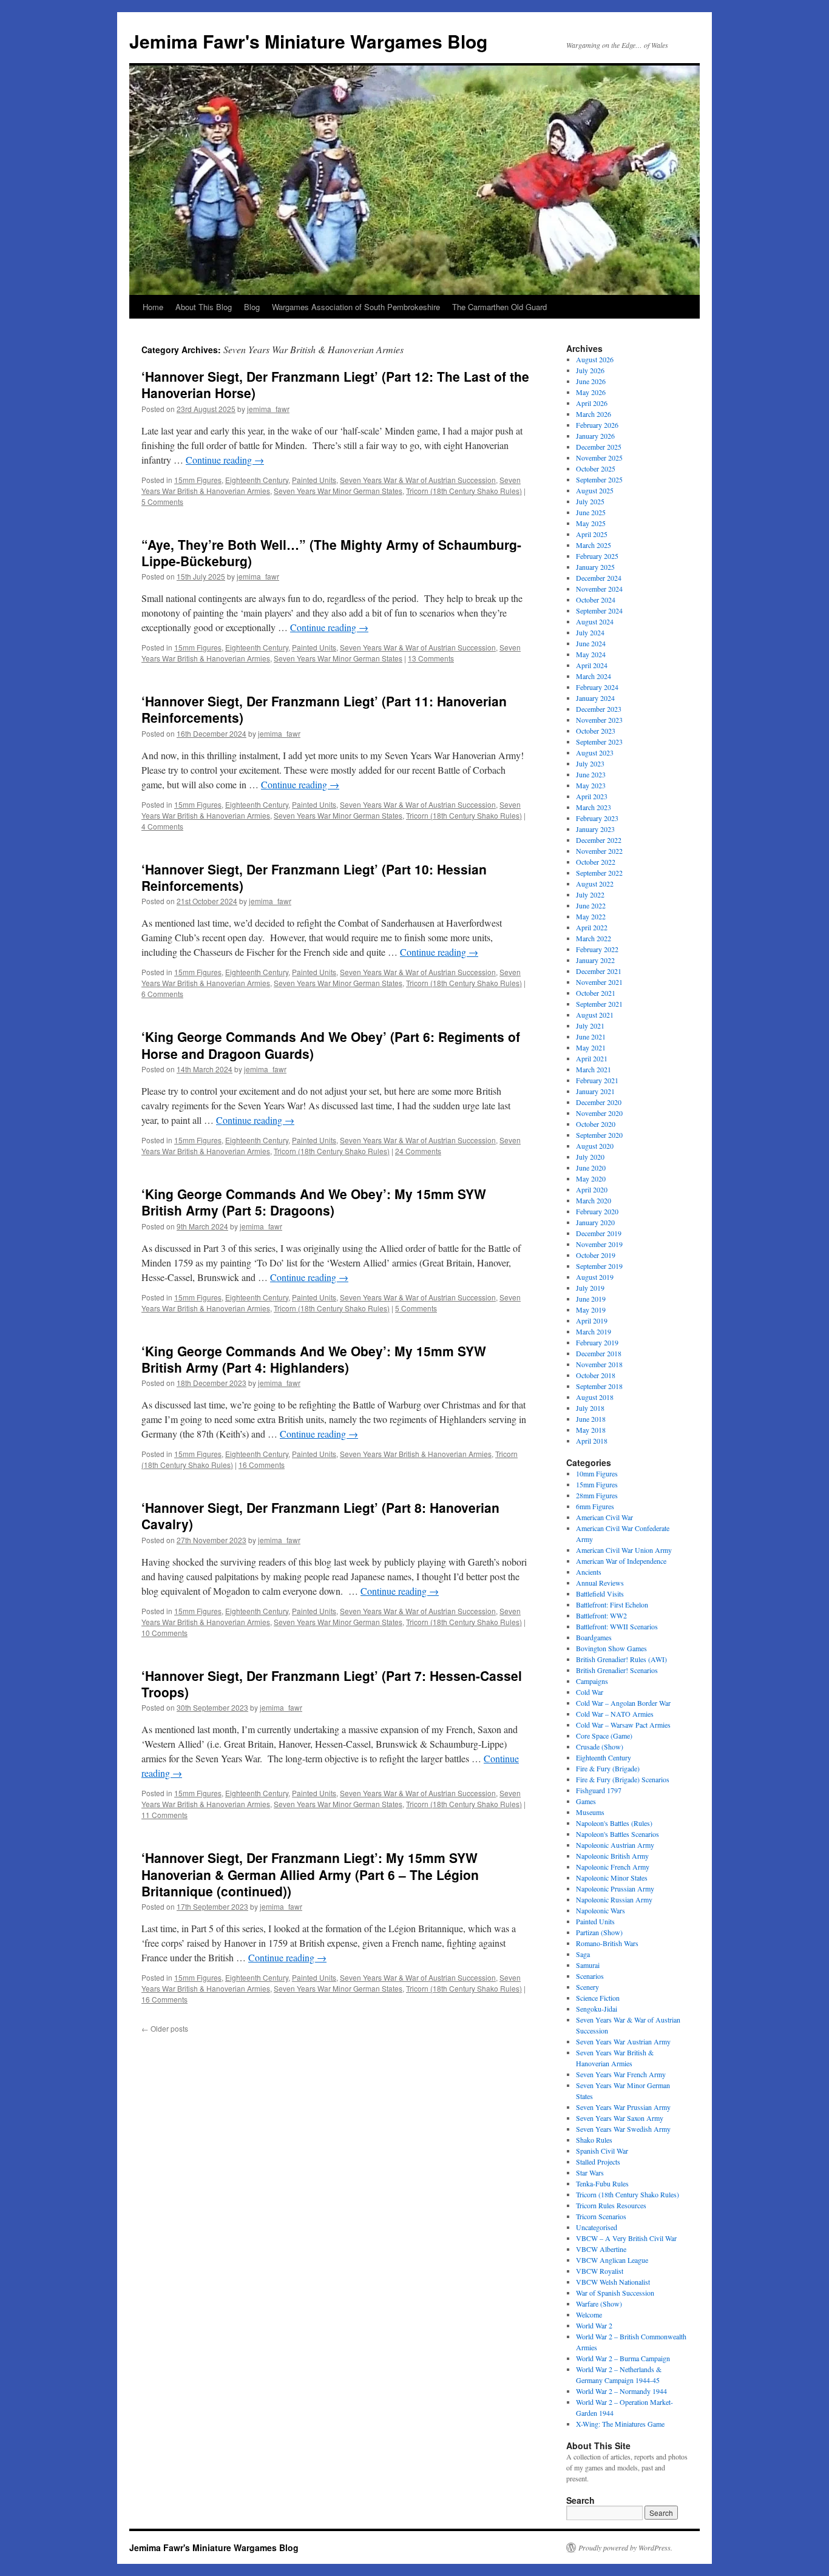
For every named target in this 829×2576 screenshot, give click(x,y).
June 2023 (591, 774)
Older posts (165, 2028)
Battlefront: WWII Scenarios (617, 1626)
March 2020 (594, 1200)
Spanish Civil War (602, 2151)
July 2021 (590, 1026)
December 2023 (599, 709)
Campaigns (592, 1681)
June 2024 (591, 643)
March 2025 (594, 545)
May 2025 (591, 523)
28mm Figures (597, 1495)
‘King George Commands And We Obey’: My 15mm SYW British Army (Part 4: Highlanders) (314, 1359)
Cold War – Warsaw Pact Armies (623, 1725)
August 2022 (595, 884)
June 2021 (591, 1036)
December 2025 (599, 447)
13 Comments (431, 658)
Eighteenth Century (257, 480)
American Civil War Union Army (624, 1550)
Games (586, 1801)
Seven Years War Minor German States (338, 491)
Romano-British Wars (607, 1943)
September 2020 (599, 1135)
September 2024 (599, 610)
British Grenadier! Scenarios (617, 1670)
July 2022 (590, 894)
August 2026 (595, 359)
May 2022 (591, 916)
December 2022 (599, 840)
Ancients (589, 1572)
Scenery (587, 1987)
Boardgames (594, 1637)
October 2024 (596, 600)
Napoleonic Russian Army (614, 1899)
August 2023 (595, 752)
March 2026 (594, 414)
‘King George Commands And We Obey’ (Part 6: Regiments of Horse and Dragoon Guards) (331, 1045)
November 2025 (599, 458)
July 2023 (590, 763)
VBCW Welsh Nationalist (613, 2282)
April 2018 (592, 1441)
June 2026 (591, 381)
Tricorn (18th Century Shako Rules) (464, 491)
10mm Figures (597, 1473)
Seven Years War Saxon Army (620, 2118)
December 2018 (599, 1353)
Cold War (590, 1692)
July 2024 (590, 632)
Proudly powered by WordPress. (625, 2547)
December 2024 (599, 578)
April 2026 (592, 403)
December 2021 (599, 971)
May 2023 (591, 785)
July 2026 (590, 370)
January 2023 (595, 829)
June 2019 (591, 1299)
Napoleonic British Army (612, 1856)
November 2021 (599, 982)
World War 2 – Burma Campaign (623, 2358)
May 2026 (591, 392)
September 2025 (599, 479)
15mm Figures (198, 480)
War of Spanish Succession (615, 2293)
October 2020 (596, 1124)
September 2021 (599, 1004)
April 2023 (592, 796)
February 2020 (597, 1211)
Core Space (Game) (604, 1736)
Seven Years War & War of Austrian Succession (418, 480)
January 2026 (595, 436)
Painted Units (314, 480)
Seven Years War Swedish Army (623, 2129)
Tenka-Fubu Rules (602, 2183)
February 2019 (597, 1342)
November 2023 (599, 720)
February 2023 (597, 818)
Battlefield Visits (600, 1594)
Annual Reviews (600, 1583)
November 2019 (599, 1244)
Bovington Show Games (611, 1648)
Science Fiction (598, 1998)
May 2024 (591, 654)
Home (153, 307)
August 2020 (595, 1146)
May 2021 (591, 1047)
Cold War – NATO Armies (615, 1714)
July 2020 (590, 1157)
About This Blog (204, 307)
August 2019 (595, 1277)
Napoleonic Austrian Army (615, 1845)
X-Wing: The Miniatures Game (620, 2424)
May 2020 (591, 1178)
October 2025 (596, 468)
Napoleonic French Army (613, 1867)
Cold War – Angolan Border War (623, 1703)
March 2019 (594, 1331)
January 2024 (595, 698)
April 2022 (592, 927)
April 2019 (592, 1320)
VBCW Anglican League (612, 2260)
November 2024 (599, 589)
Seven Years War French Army (621, 2074)
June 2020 (591, 1168)
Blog (252, 307)
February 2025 (597, 556)
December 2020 (599, 1102)
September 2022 (599, 873)
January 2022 (595, 960)
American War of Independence (621, 1561)
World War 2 (594, 2325)
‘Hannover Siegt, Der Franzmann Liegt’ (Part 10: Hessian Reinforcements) (314, 877)
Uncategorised (597, 2227)
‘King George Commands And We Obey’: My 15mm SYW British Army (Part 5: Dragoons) (314, 1202)
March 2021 (594, 1069)
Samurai (588, 1965)
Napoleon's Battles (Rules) (614, 1823)
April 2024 (592, 665)
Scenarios (590, 1976)
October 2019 (596, 1255)
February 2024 (597, 687)
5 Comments (162, 502)
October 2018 (596, 1375)
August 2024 (595, 621)
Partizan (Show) (599, 1932)
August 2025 (595, 490)
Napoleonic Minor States (612, 1878)
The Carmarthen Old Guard (499, 307)
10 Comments (164, 1633)
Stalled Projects (598, 2162)
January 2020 (595, 1222)
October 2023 (596, 731)
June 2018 (591, 1419)
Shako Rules (594, 2140)
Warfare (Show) (599, 2304)
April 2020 (592, 1189)
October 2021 (596, 993)
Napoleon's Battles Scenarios (618, 1834)
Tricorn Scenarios (601, 2216)
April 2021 (592, 1058)
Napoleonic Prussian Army (615, 1888)
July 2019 (590, 1288)
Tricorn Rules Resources (611, 2205)
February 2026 (597, 425)
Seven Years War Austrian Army (623, 2041)
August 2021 (595, 1015)
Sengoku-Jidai (597, 2009)
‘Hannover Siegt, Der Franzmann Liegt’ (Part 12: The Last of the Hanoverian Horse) (335, 384)
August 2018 (595, 1397)
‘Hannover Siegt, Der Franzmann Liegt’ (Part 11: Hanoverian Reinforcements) (324, 709)
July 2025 (590, 501)
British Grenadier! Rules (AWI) (621, 1659)
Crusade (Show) (600, 1746)
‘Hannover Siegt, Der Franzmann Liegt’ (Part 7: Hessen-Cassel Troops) (332, 1684)
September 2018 (599, 1386)
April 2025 (592, 534)
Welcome (589, 2314)
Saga (583, 1954)
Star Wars (590, 2172)
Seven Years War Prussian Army (623, 2107)
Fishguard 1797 (599, 1790)
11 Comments (164, 1815)
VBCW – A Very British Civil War (626, 2238)
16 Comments (262, 1465)
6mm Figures (595, 1506)
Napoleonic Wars (601, 1910)
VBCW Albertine (601, 2249)
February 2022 (597, 949)
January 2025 (595, 567)
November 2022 (599, 851)
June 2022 (591, 905)
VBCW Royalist (600, 2271)
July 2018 (590, 1408)
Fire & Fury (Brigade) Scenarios (623, 1779)
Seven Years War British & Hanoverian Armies (416, 1454)
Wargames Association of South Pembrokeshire (356, 307)
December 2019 (599, 1233)
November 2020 (599, 1113)
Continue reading (225, 460)
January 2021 (595, 1091)
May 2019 (591, 1310)
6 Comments (162, 994)
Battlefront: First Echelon (612, 1604)
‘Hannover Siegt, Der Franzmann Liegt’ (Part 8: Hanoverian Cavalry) (320, 1516)
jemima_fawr (268, 409)
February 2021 (597, 1080)
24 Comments (418, 1151)
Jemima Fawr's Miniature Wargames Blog (308, 41)
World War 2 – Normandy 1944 (621, 2391)
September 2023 (599, 742)
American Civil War (604, 1517)
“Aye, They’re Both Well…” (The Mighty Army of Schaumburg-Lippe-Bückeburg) (331, 553)
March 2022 (594, 938)
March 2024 (594, 676)
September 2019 (599, 1266)
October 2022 (596, 862)
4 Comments (162, 826)
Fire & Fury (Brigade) (608, 1768)
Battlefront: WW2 (601, 1615)
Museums (590, 1812)
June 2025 (591, 512)
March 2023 (594, 807)
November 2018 (599, 1364)
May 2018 (591, 1430)
